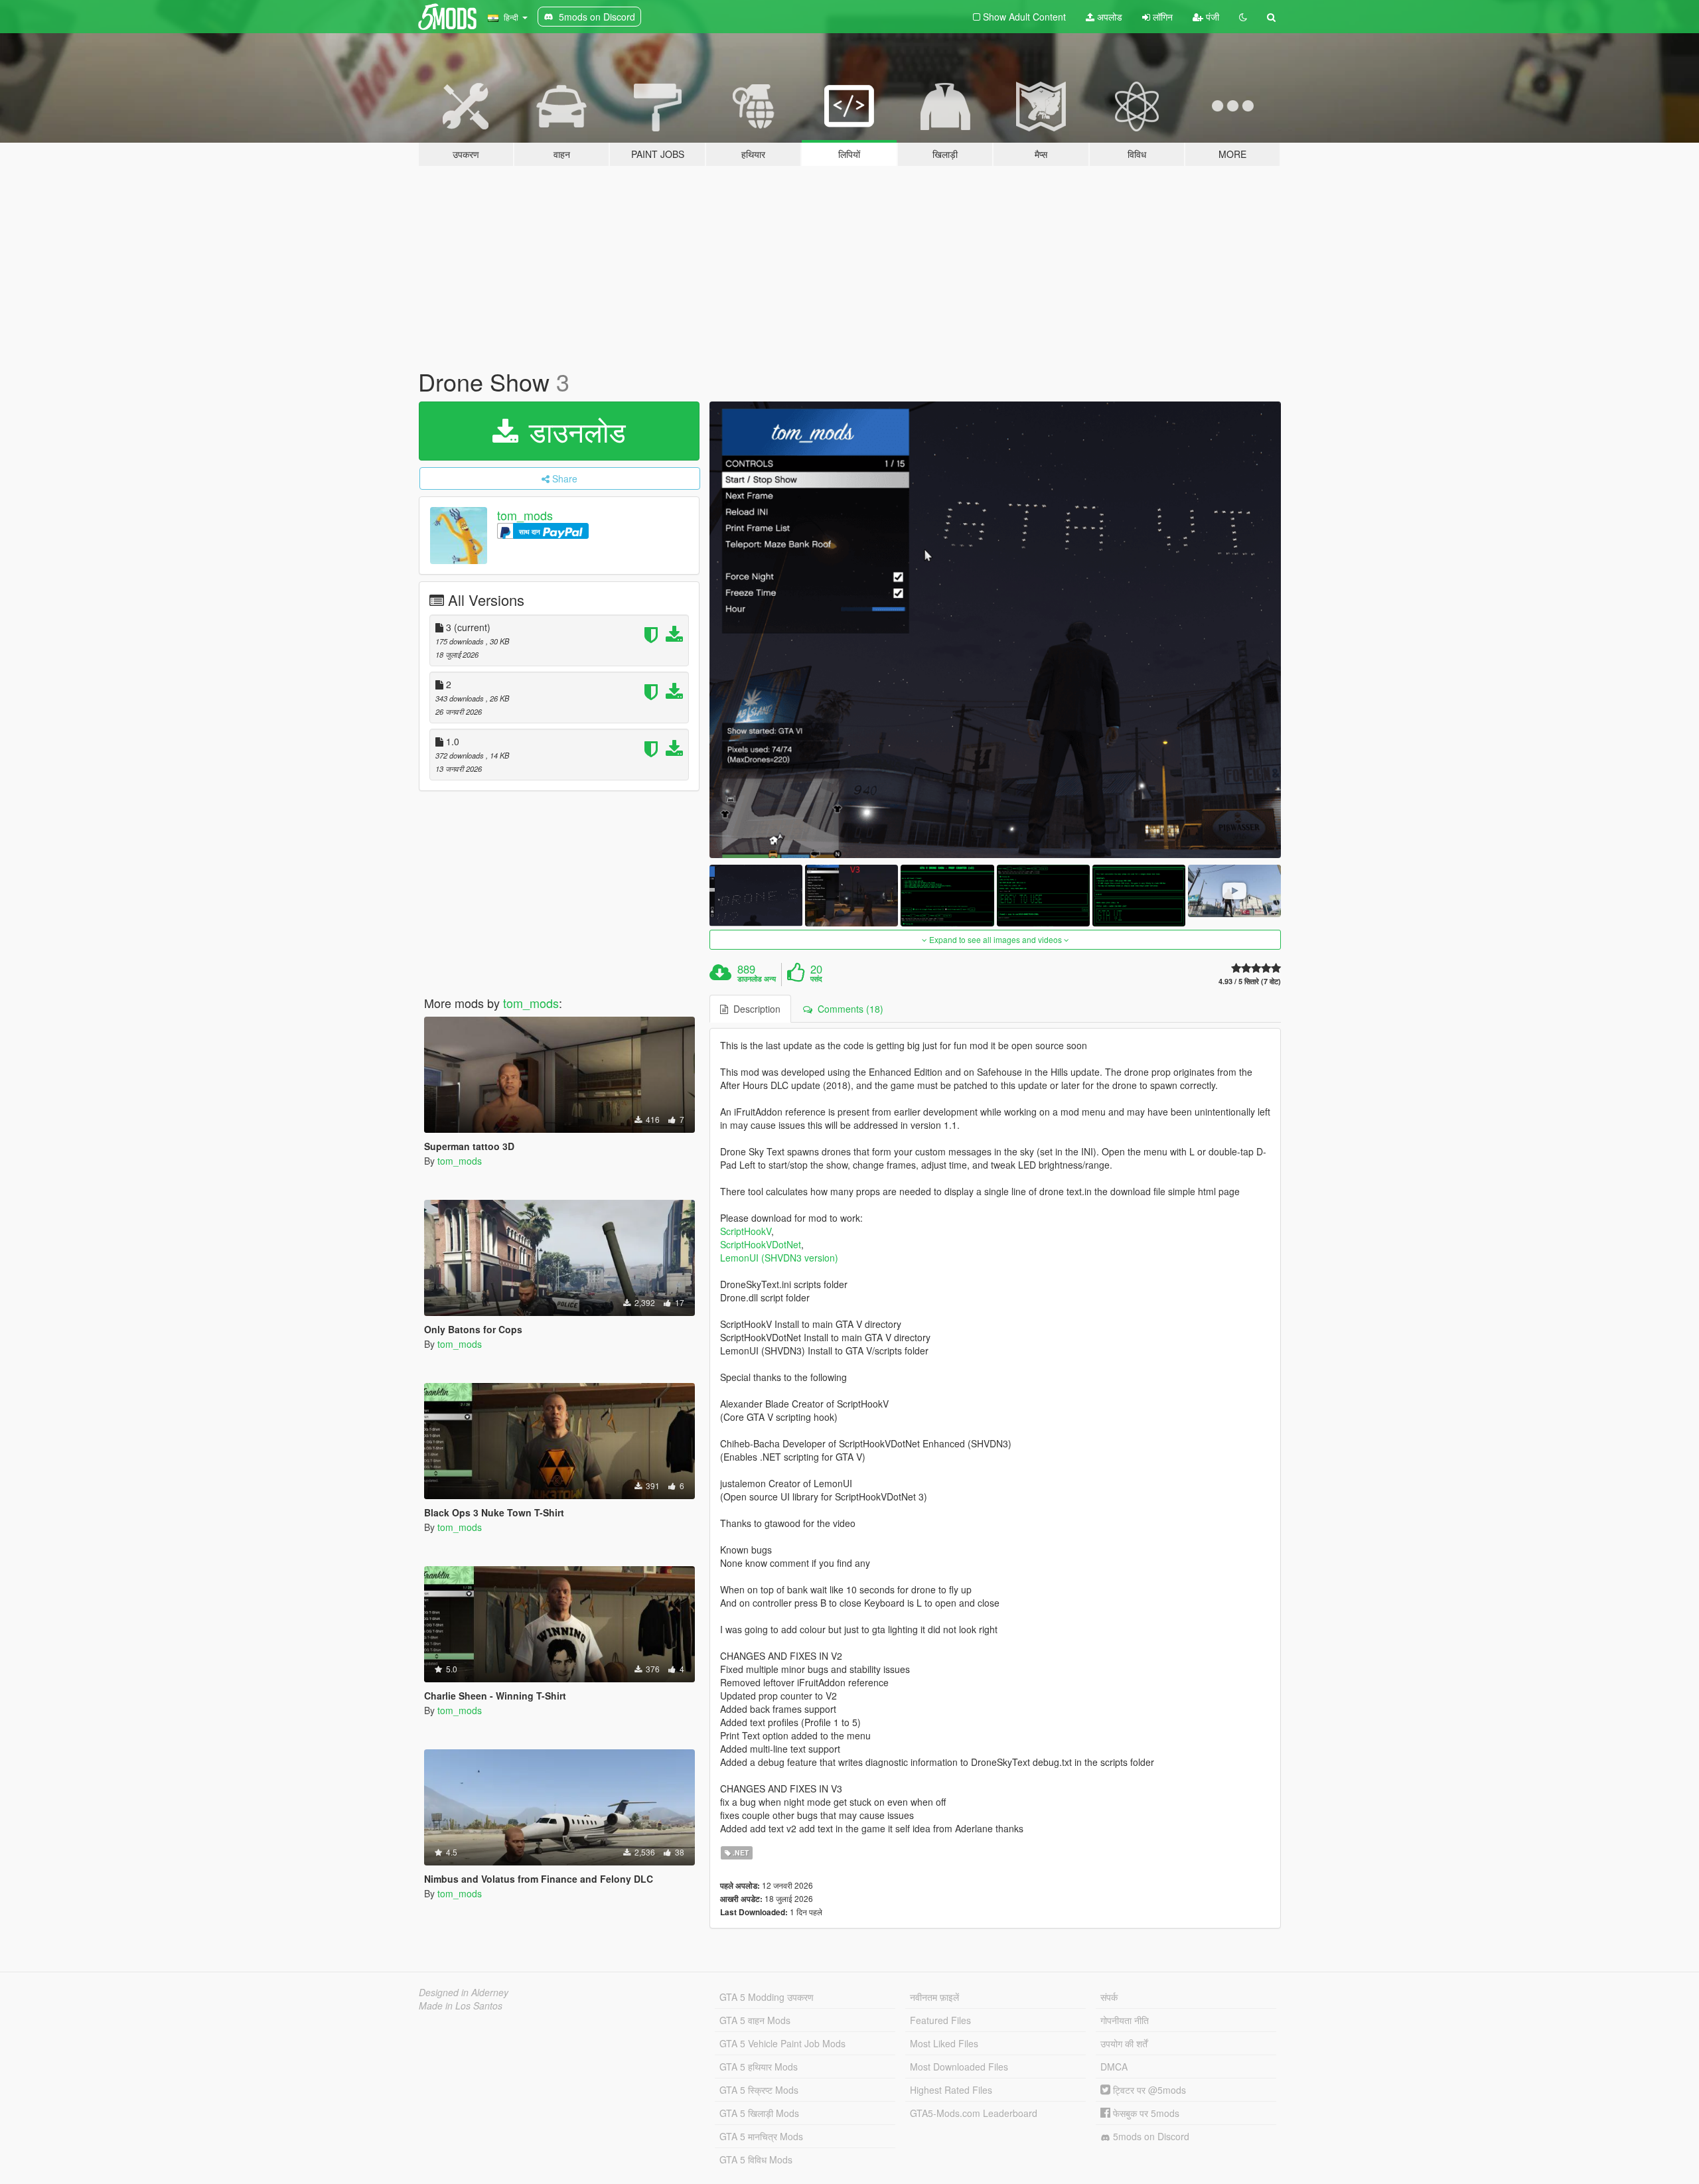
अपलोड (1108, 17)
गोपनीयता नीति (1125, 2020)
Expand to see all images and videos (996, 939)
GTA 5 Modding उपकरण (767, 1997)
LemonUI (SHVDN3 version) (779, 1258)
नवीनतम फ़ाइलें (934, 1997)
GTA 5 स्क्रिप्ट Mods (759, 2090)
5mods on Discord (1150, 2136)
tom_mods (525, 515)
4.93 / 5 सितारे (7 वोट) (1250, 981)
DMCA (1114, 2067)
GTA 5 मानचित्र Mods (761, 2136)
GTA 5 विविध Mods (756, 2159)
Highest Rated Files (951, 2090)
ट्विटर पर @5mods (1148, 2090)
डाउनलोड (573, 431)
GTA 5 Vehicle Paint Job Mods (782, 2043)
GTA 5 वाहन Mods (755, 2020)
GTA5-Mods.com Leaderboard (974, 2113)
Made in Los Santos (461, 2005)
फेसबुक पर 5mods (1145, 2113)
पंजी (1211, 17)
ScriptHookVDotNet (761, 1244)
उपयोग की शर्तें (1124, 2043)
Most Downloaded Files (959, 2067)
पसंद (816, 979)
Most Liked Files (944, 2043)
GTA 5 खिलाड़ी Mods (759, 2113)
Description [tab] (754, 1009)
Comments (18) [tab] (848, 1009)
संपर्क (1109, 1997)
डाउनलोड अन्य (757, 979)
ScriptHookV (746, 1231)
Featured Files (940, 2020)
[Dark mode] (1243, 17)
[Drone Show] (996, 630)
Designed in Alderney (464, 1992)
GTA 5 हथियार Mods (759, 2067)
